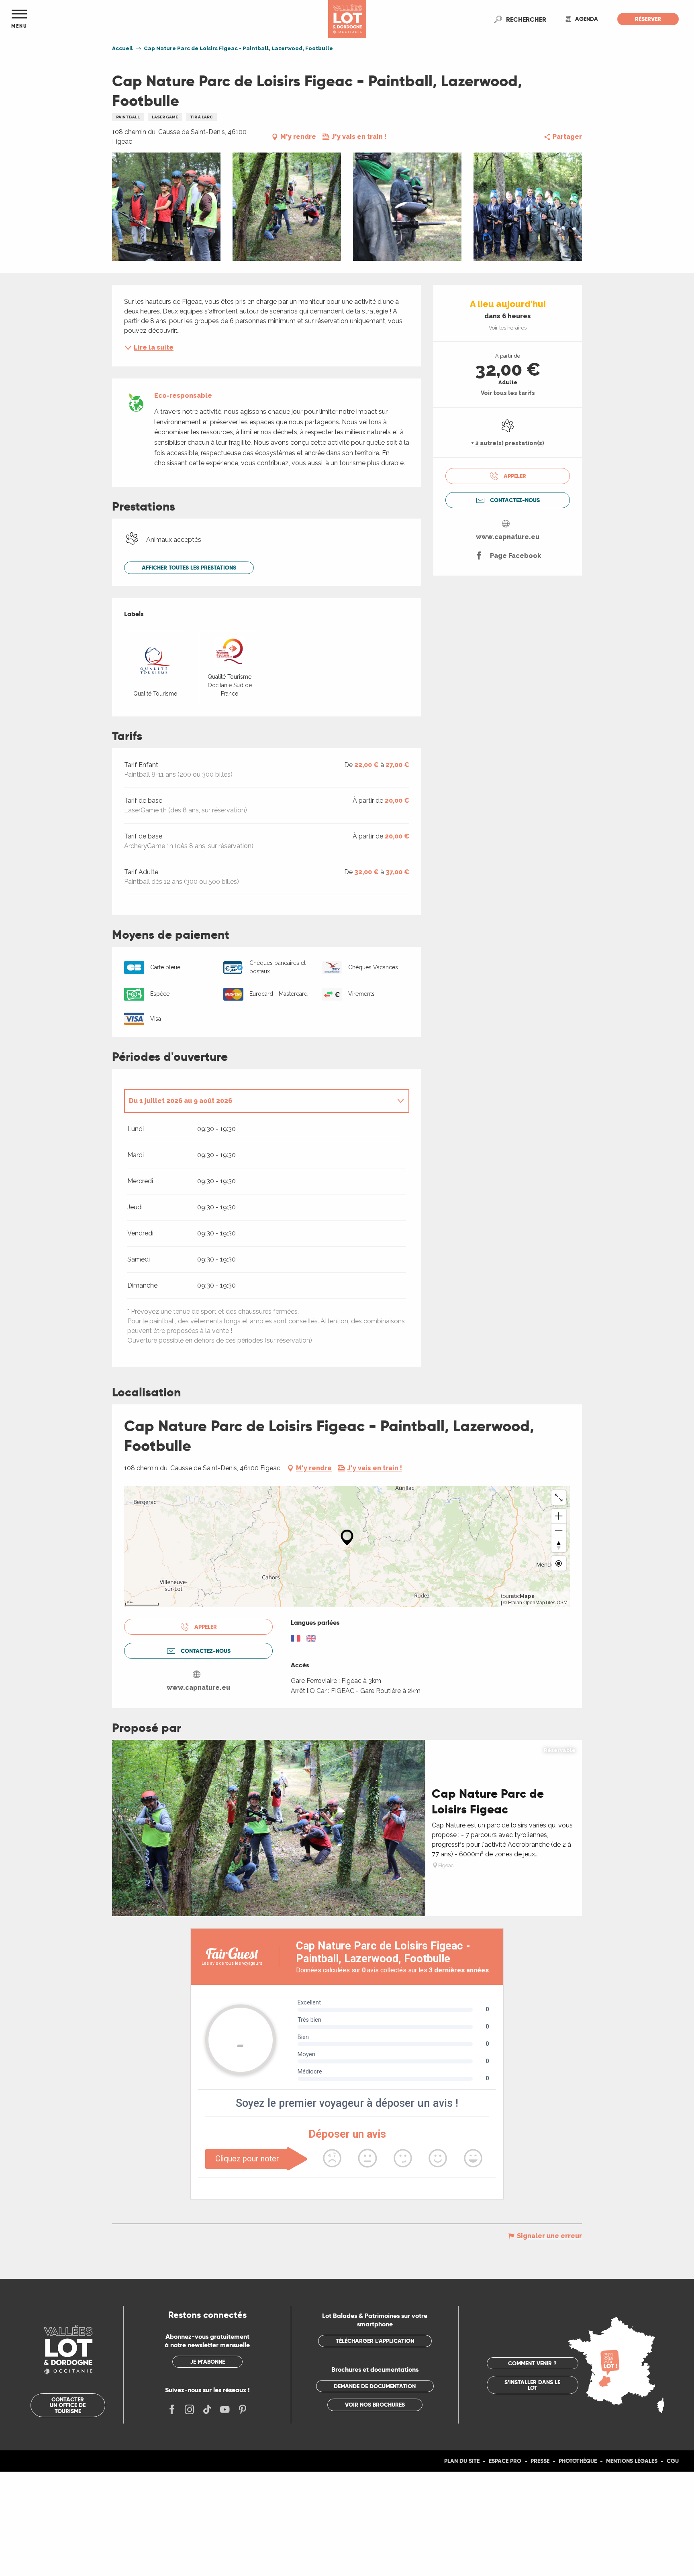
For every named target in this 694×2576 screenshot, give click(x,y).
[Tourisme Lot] (347, 19)
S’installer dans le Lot (532, 2385)
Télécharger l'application (375, 2341)
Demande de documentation (375, 2386)
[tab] (259, 1101)
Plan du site (462, 2461)
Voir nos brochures (375, 2405)
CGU (673, 2461)
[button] (526, 19)
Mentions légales (632, 2461)
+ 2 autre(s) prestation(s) (508, 443)
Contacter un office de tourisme (68, 2405)
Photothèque (578, 2461)
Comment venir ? (532, 2363)
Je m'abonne (207, 2362)
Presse (540, 2461)
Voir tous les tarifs (508, 393)
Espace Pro (505, 2461)
